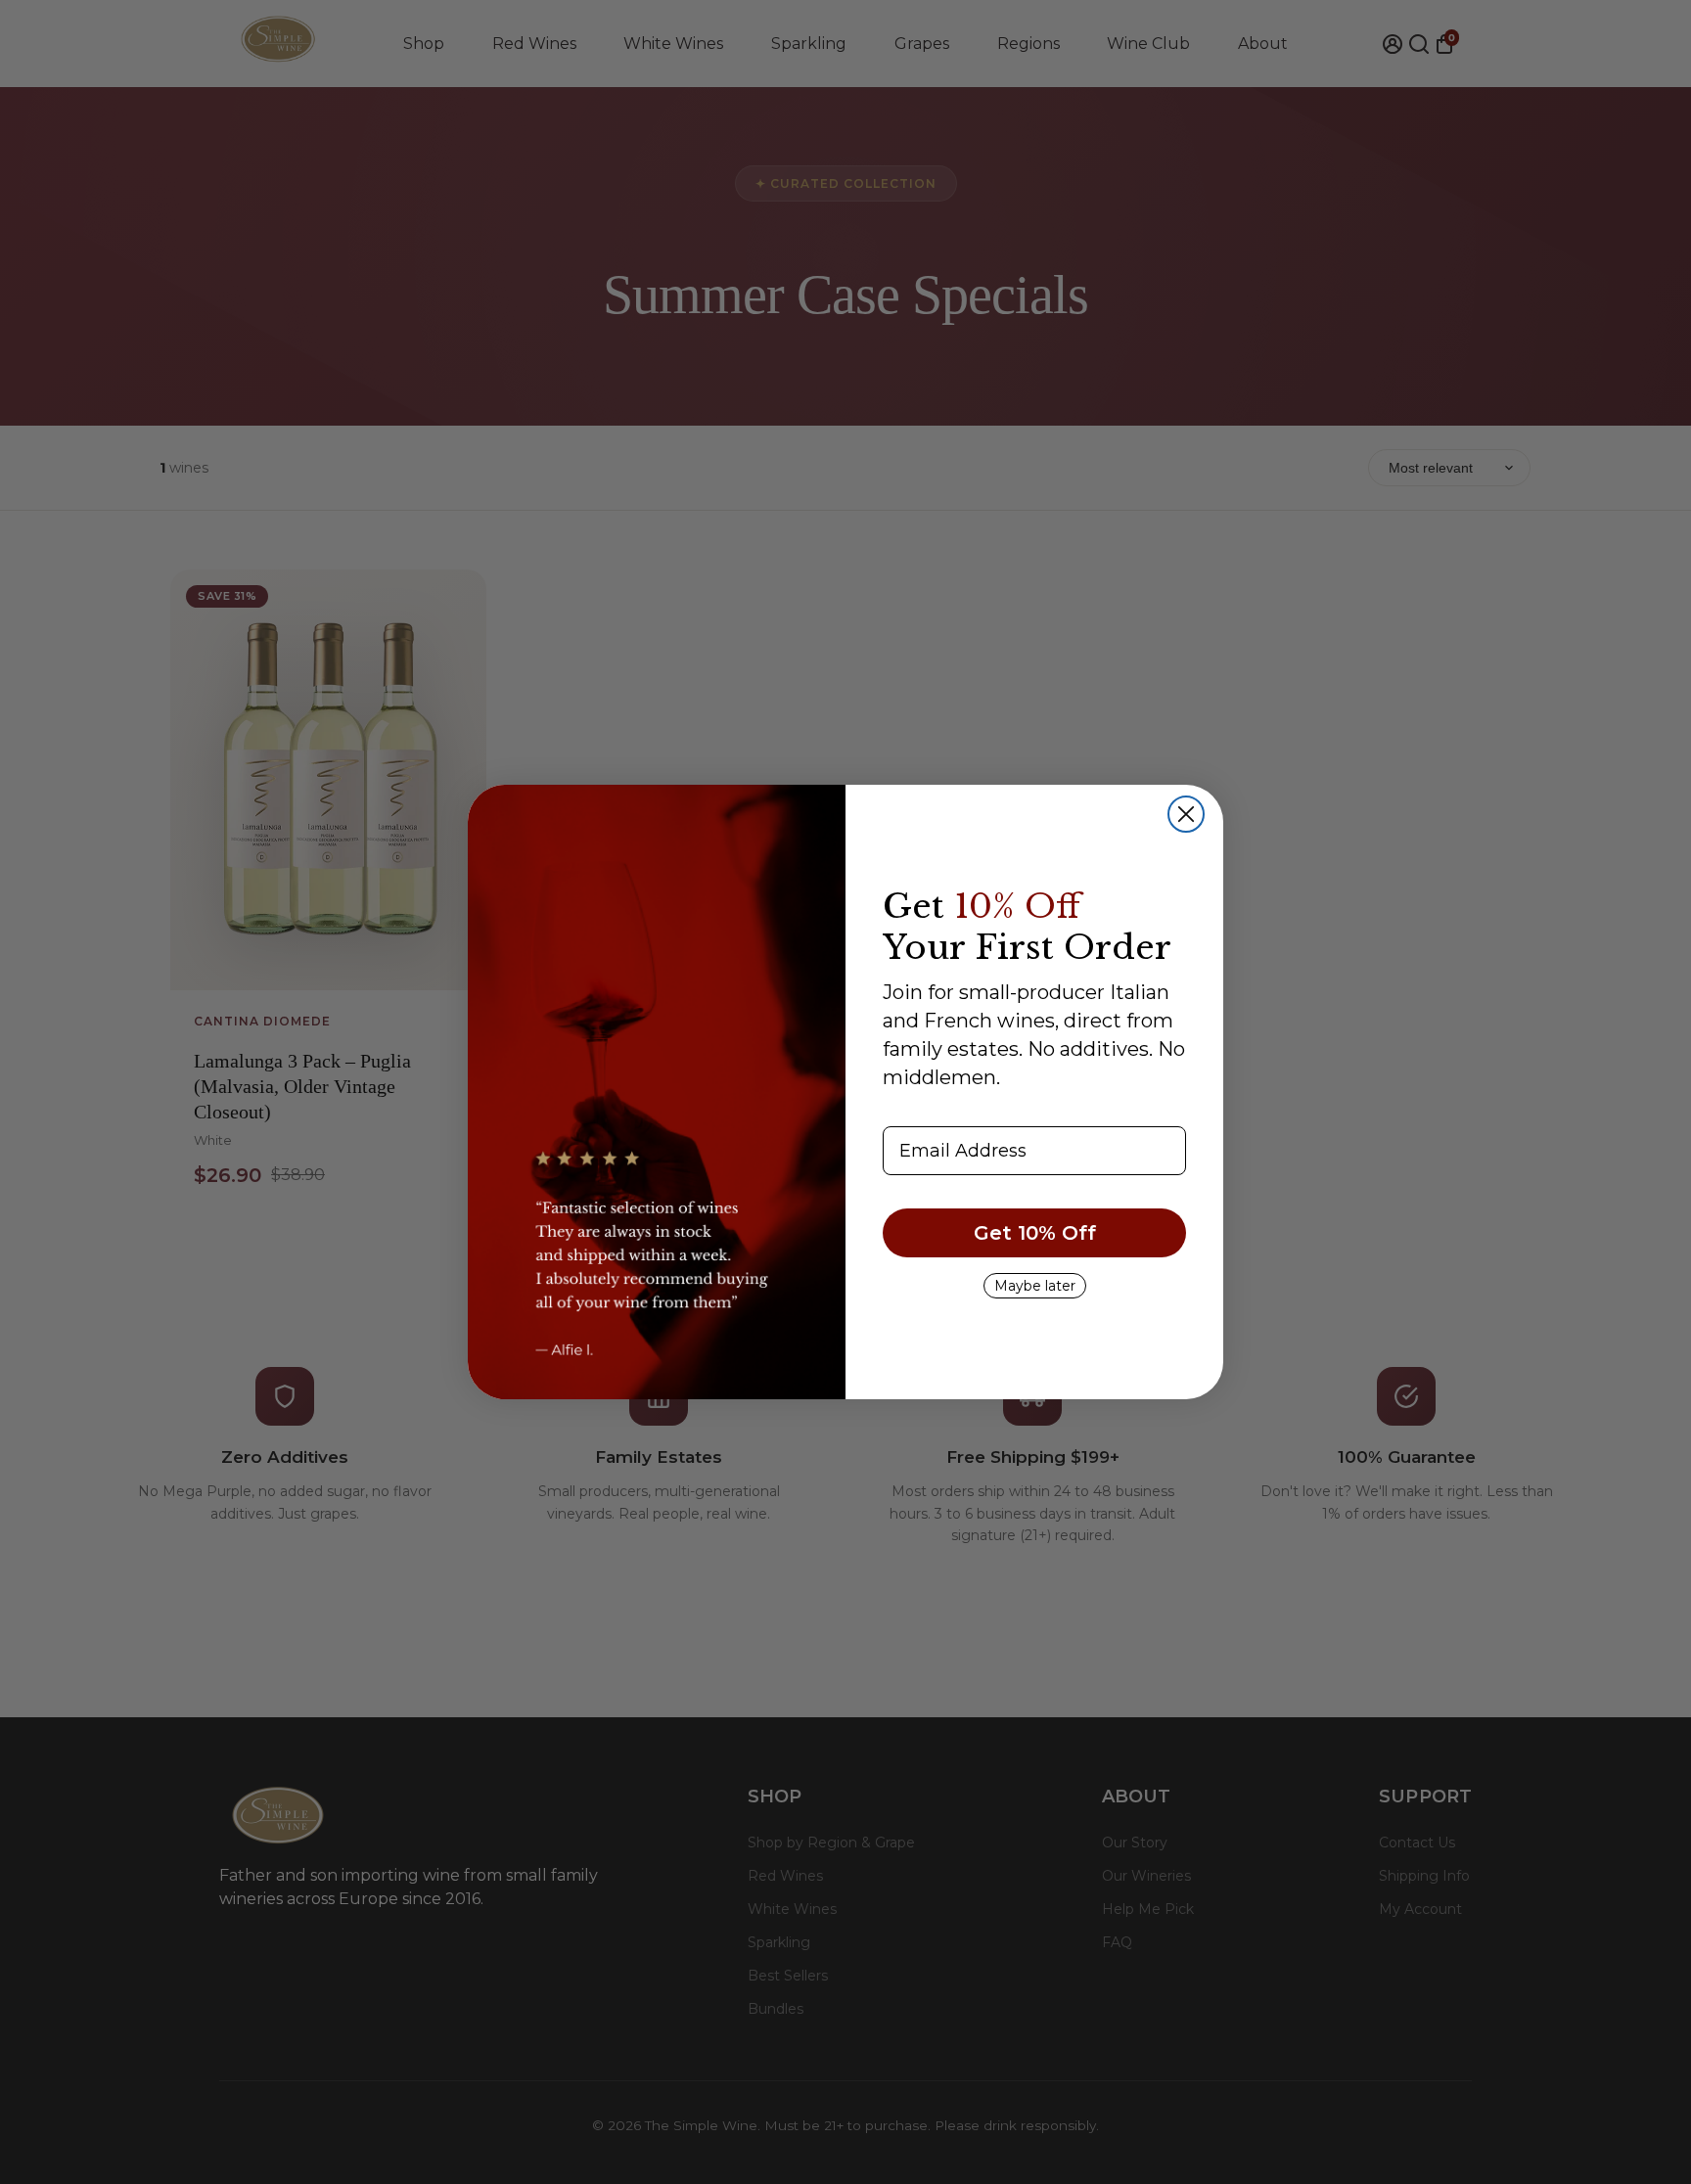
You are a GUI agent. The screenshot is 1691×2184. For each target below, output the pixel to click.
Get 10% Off (1035, 1233)
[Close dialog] (1186, 814)
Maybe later (1035, 1286)
